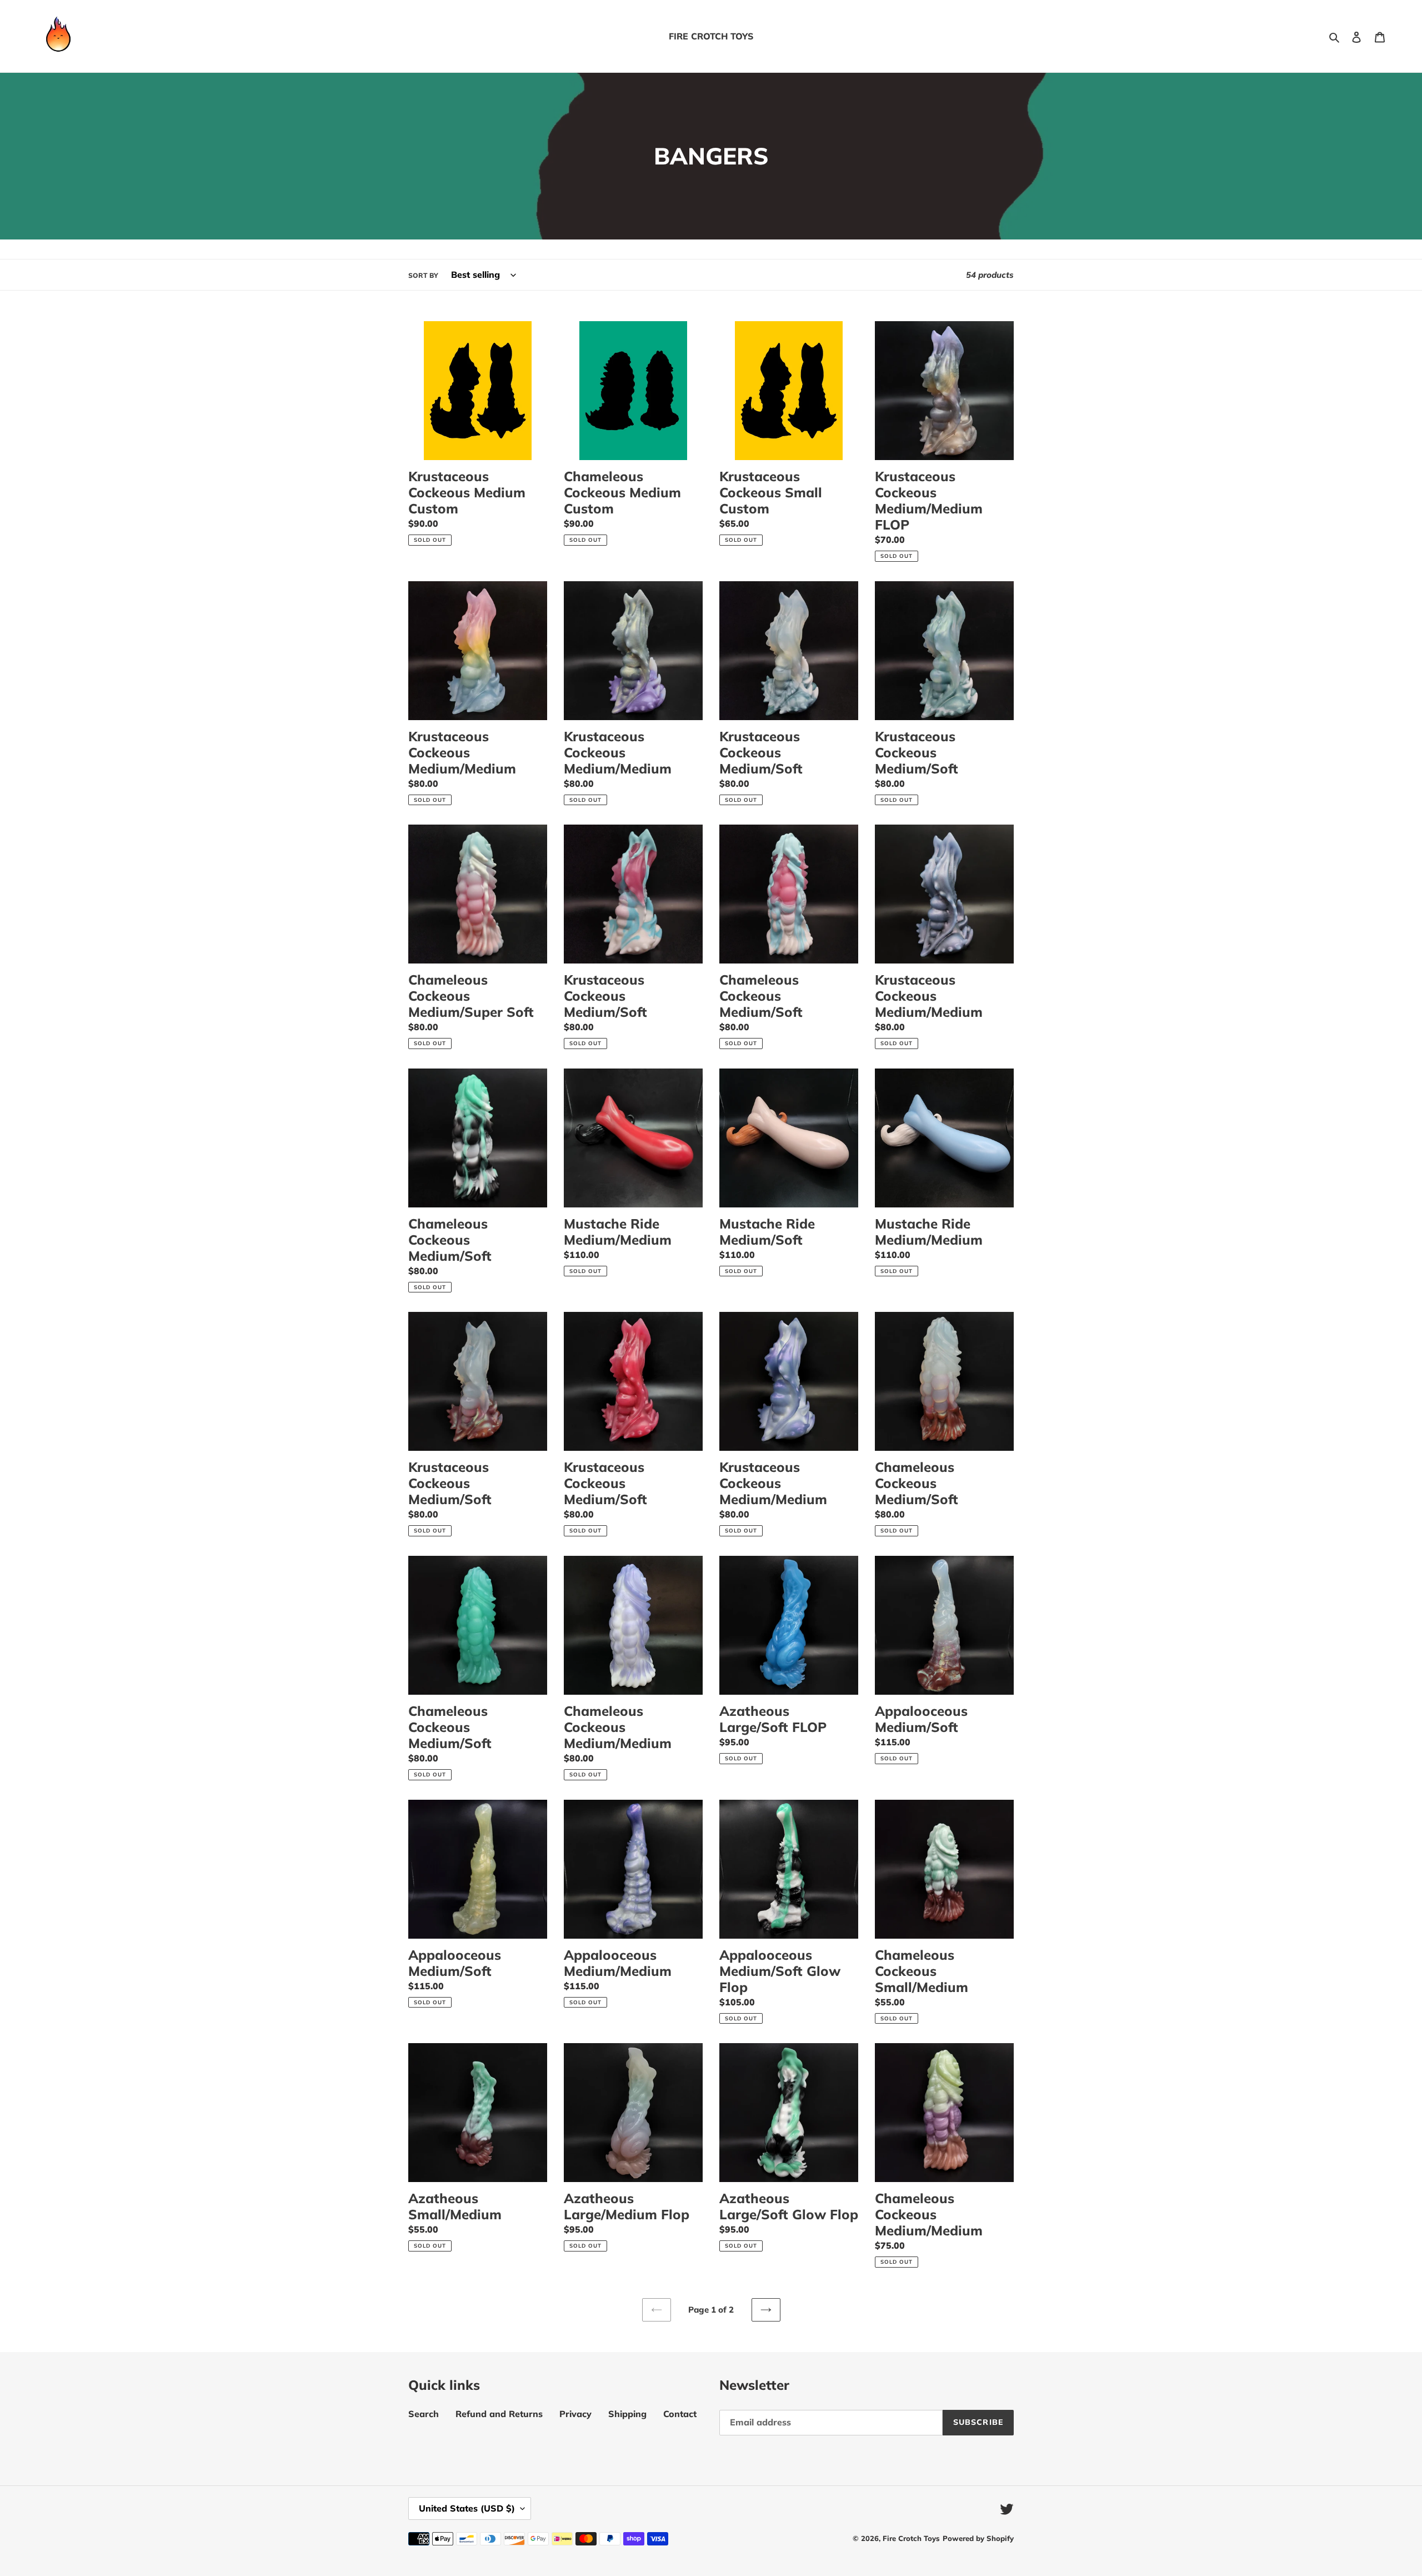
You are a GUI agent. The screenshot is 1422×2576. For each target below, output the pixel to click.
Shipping (627, 2414)
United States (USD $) (467, 2508)
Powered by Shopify (978, 2538)
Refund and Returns (499, 2414)
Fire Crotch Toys (911, 2538)
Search (424, 2414)
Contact (680, 2414)
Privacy (575, 2414)
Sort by (423, 275)
